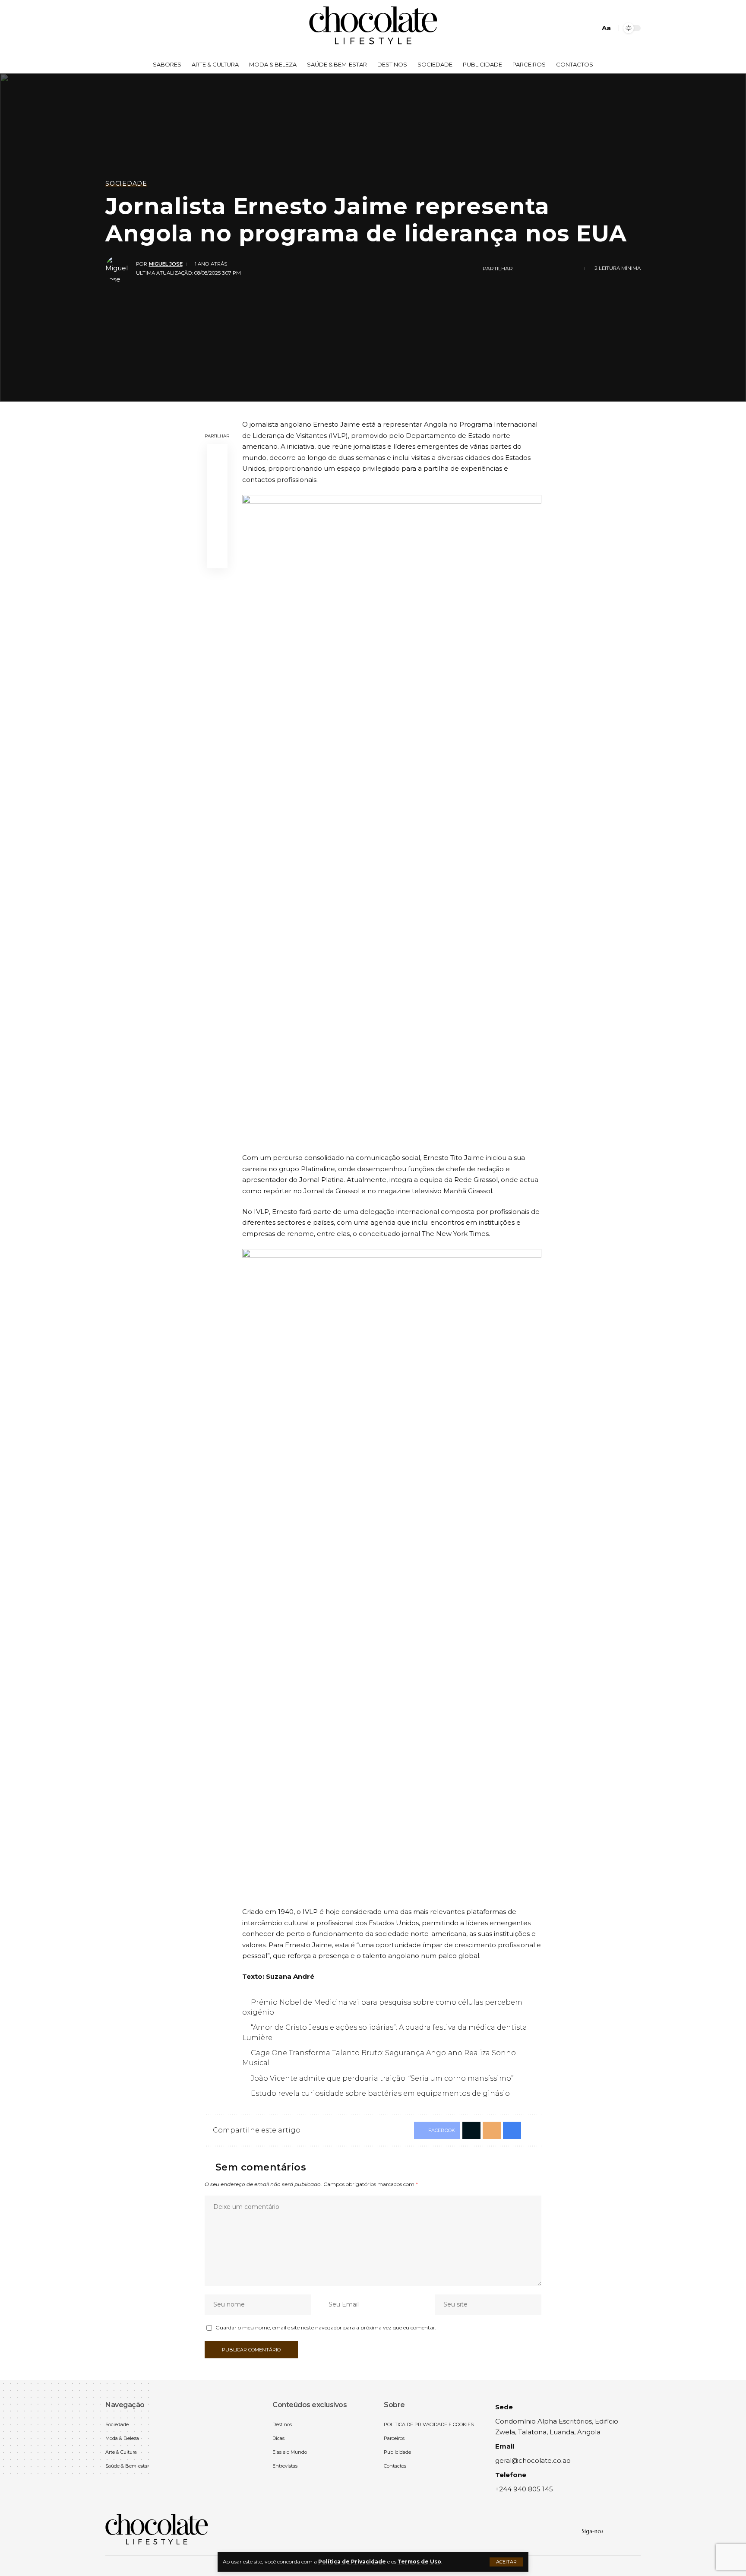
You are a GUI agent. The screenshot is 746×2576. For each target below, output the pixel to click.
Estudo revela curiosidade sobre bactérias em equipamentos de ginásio (380, 2093)
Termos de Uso (419, 2562)
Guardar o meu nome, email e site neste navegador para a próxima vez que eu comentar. (326, 2327)
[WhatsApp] (131, 28)
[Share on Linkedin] (549, 269)
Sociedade (126, 184)
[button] (506, 2562)
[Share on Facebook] (522, 269)
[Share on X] (217, 475)
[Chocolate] (373, 28)
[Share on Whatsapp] (535, 269)
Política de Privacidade (352, 2562)
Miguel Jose (166, 264)
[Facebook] (112, 28)
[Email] (217, 516)
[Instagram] (122, 28)
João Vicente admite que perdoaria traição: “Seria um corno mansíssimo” (382, 2078)
